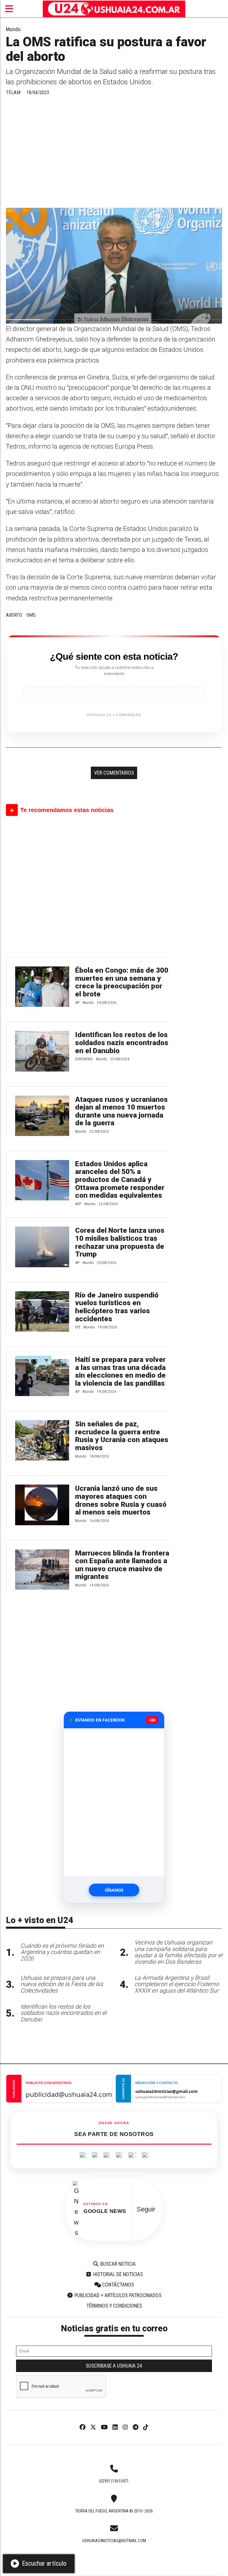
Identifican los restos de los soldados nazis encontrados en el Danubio (122, 1043)
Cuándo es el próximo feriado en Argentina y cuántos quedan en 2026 (62, 1952)
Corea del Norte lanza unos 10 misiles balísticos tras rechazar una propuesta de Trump (120, 1242)
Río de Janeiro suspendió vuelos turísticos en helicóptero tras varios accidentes (117, 1307)
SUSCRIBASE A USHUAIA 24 (114, 2366)
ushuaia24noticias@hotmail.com (114, 2541)
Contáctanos (117, 2285)
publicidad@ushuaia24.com (69, 2094)
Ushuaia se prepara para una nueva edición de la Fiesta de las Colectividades (62, 1984)
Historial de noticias (117, 2274)
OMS (31, 615)
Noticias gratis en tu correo (114, 2328)
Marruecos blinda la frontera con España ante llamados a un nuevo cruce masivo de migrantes (122, 1565)
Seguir (146, 2209)
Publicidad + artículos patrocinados (117, 2295)
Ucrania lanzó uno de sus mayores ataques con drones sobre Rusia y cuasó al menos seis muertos (121, 1500)
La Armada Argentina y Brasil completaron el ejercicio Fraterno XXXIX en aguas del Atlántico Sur (177, 1984)
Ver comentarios (114, 773)
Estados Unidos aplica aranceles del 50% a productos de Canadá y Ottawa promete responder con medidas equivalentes (120, 1180)
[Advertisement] (114, 154)
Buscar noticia (117, 2264)
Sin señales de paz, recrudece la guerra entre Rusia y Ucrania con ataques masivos (122, 1436)
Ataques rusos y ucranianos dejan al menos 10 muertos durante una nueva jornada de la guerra (121, 1111)
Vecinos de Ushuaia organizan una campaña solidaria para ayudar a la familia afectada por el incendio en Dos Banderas (178, 1952)
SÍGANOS (114, 1890)
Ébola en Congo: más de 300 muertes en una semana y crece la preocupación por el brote (122, 982)
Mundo (13, 29)
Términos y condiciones (114, 2306)
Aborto (14, 615)
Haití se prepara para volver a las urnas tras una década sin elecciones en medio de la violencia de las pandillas (120, 1371)
